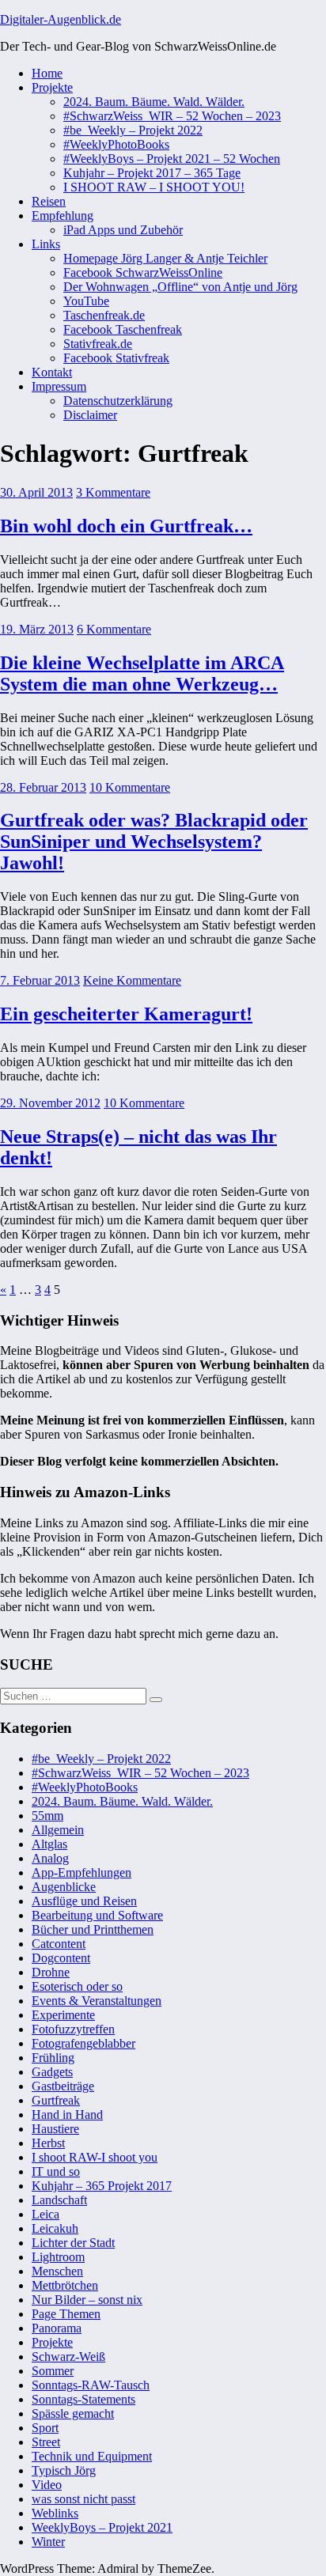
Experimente (63, 2015)
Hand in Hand (67, 2115)
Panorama (57, 2328)
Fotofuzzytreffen (73, 2029)
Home (47, 73)
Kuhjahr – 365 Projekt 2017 (102, 2186)
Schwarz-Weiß (68, 2357)
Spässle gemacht (73, 2413)
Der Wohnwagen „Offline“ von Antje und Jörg (180, 287)
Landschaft (59, 2200)
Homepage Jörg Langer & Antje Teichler (165, 258)
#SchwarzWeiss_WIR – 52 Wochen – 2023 (172, 116)
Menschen (57, 2271)
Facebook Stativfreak (116, 358)
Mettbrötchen (65, 2285)
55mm (47, 1816)
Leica (45, 2214)
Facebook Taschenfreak (123, 329)
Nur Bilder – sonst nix (87, 2300)
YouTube (86, 301)
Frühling (53, 2058)
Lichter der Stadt (73, 2243)
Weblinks (55, 2513)
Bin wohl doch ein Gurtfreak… (126, 526)
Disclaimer (90, 415)
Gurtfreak (56, 2100)
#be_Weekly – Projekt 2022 (133, 130)
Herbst (48, 2143)
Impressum (59, 386)
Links (46, 244)
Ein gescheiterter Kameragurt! (126, 1014)
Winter (48, 2542)
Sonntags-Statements (83, 2399)
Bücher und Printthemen (93, 1929)
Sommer (53, 2371)
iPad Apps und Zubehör (123, 230)
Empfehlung (63, 216)
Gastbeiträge (63, 2086)
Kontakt (52, 372)
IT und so (56, 2171)
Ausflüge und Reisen (84, 1901)
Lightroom (58, 2257)
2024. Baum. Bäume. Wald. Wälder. (154, 102)
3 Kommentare (113, 492)
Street (46, 2442)
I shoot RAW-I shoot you (95, 2157)
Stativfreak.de (98, 344)
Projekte (52, 87)
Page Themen (66, 2314)
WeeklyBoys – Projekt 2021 (102, 2527)
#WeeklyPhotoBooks (116, 144)
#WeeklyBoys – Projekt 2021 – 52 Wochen (172, 159)
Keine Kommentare (132, 980)
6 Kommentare (114, 629)
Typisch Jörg (64, 2470)
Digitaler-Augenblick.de (61, 19)
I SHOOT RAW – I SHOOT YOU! (154, 187)
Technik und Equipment (92, 2456)
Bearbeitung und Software (97, 1915)
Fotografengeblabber (83, 2043)
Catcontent (59, 1944)
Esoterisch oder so (77, 1986)
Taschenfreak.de (104, 315)
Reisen (49, 201)
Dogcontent (61, 1958)
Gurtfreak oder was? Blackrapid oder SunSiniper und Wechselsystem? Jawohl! (154, 842)
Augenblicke (64, 1887)
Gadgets (52, 2072)
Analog (50, 1858)
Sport (45, 2428)
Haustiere (55, 2129)
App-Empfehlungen (81, 1872)
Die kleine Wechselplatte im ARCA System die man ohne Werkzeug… (142, 673)
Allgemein (58, 1830)
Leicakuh (55, 2228)
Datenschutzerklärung (118, 401)
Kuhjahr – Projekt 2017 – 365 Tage (152, 173)
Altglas (49, 1844)
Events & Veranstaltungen (97, 2001)
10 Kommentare (130, 787)
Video (47, 2485)
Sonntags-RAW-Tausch (91, 2385)
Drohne (51, 1972)
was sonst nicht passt (83, 2499)
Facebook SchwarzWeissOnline (143, 272)
